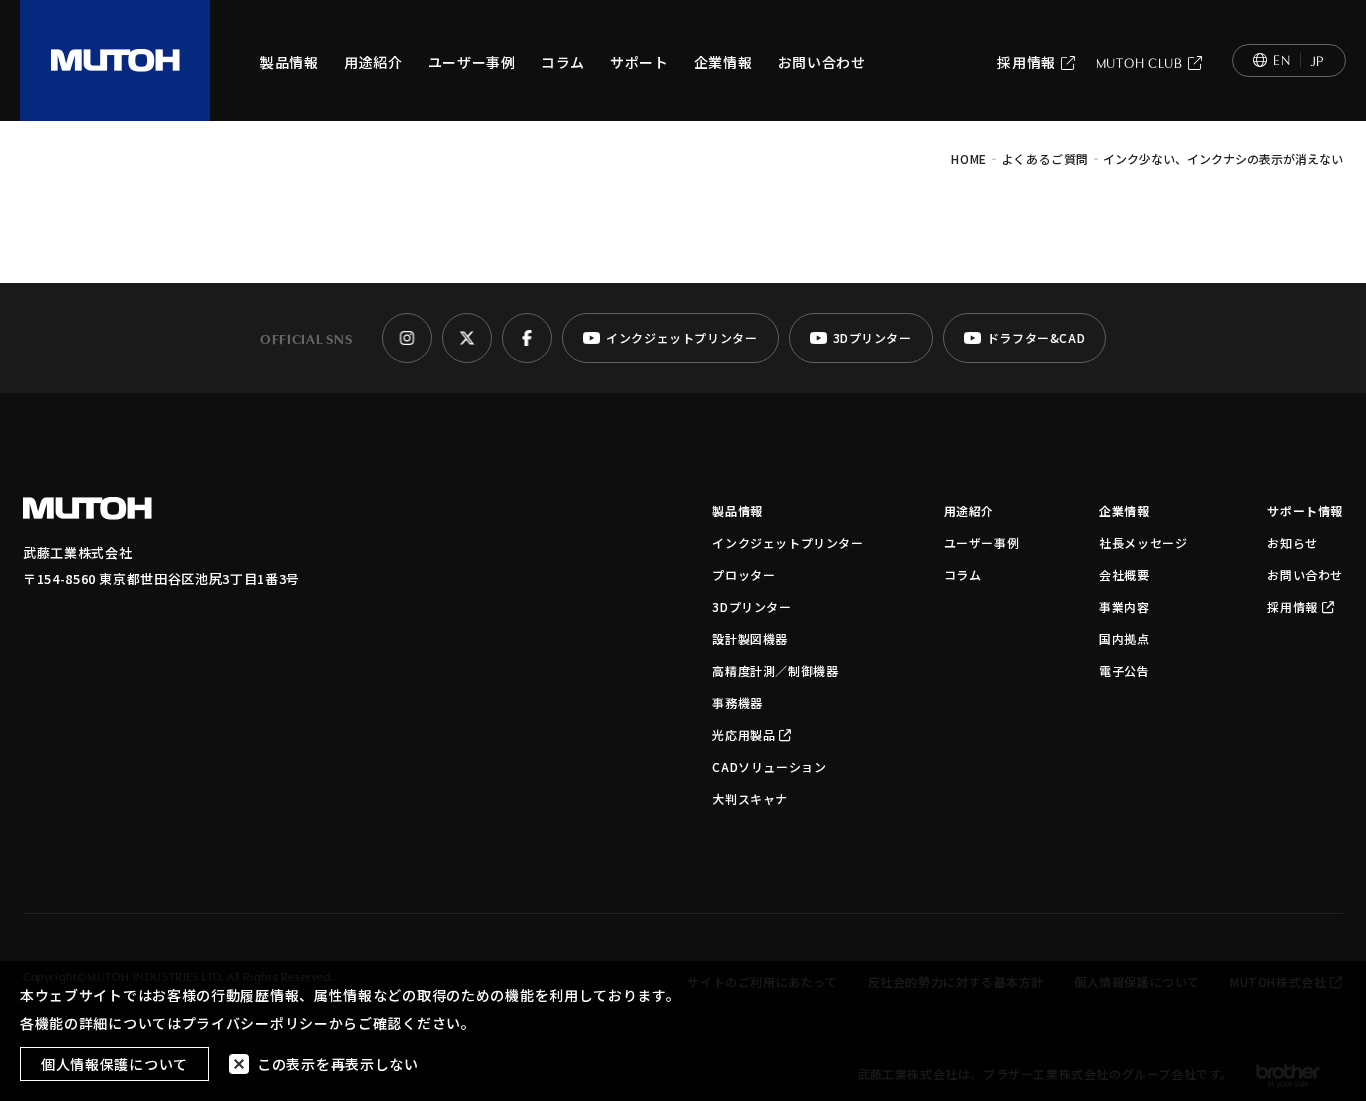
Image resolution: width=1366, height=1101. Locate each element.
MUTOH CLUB (1139, 62)
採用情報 (1026, 62)
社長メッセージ (1143, 542)
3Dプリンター (751, 606)
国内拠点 (1124, 638)
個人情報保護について (114, 1064)
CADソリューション (769, 766)
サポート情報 (1305, 510)
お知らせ (1292, 542)
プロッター (743, 574)
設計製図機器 (750, 638)
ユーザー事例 (472, 62)
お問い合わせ (822, 62)
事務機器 (737, 702)
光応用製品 (743, 734)
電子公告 (1124, 670)
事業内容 (1124, 606)
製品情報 (289, 62)
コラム (563, 62)
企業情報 (723, 62)
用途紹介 (373, 62)
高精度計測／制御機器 (775, 670)
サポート (639, 62)
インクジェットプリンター (787, 542)
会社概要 (1124, 574)
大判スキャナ (750, 798)
